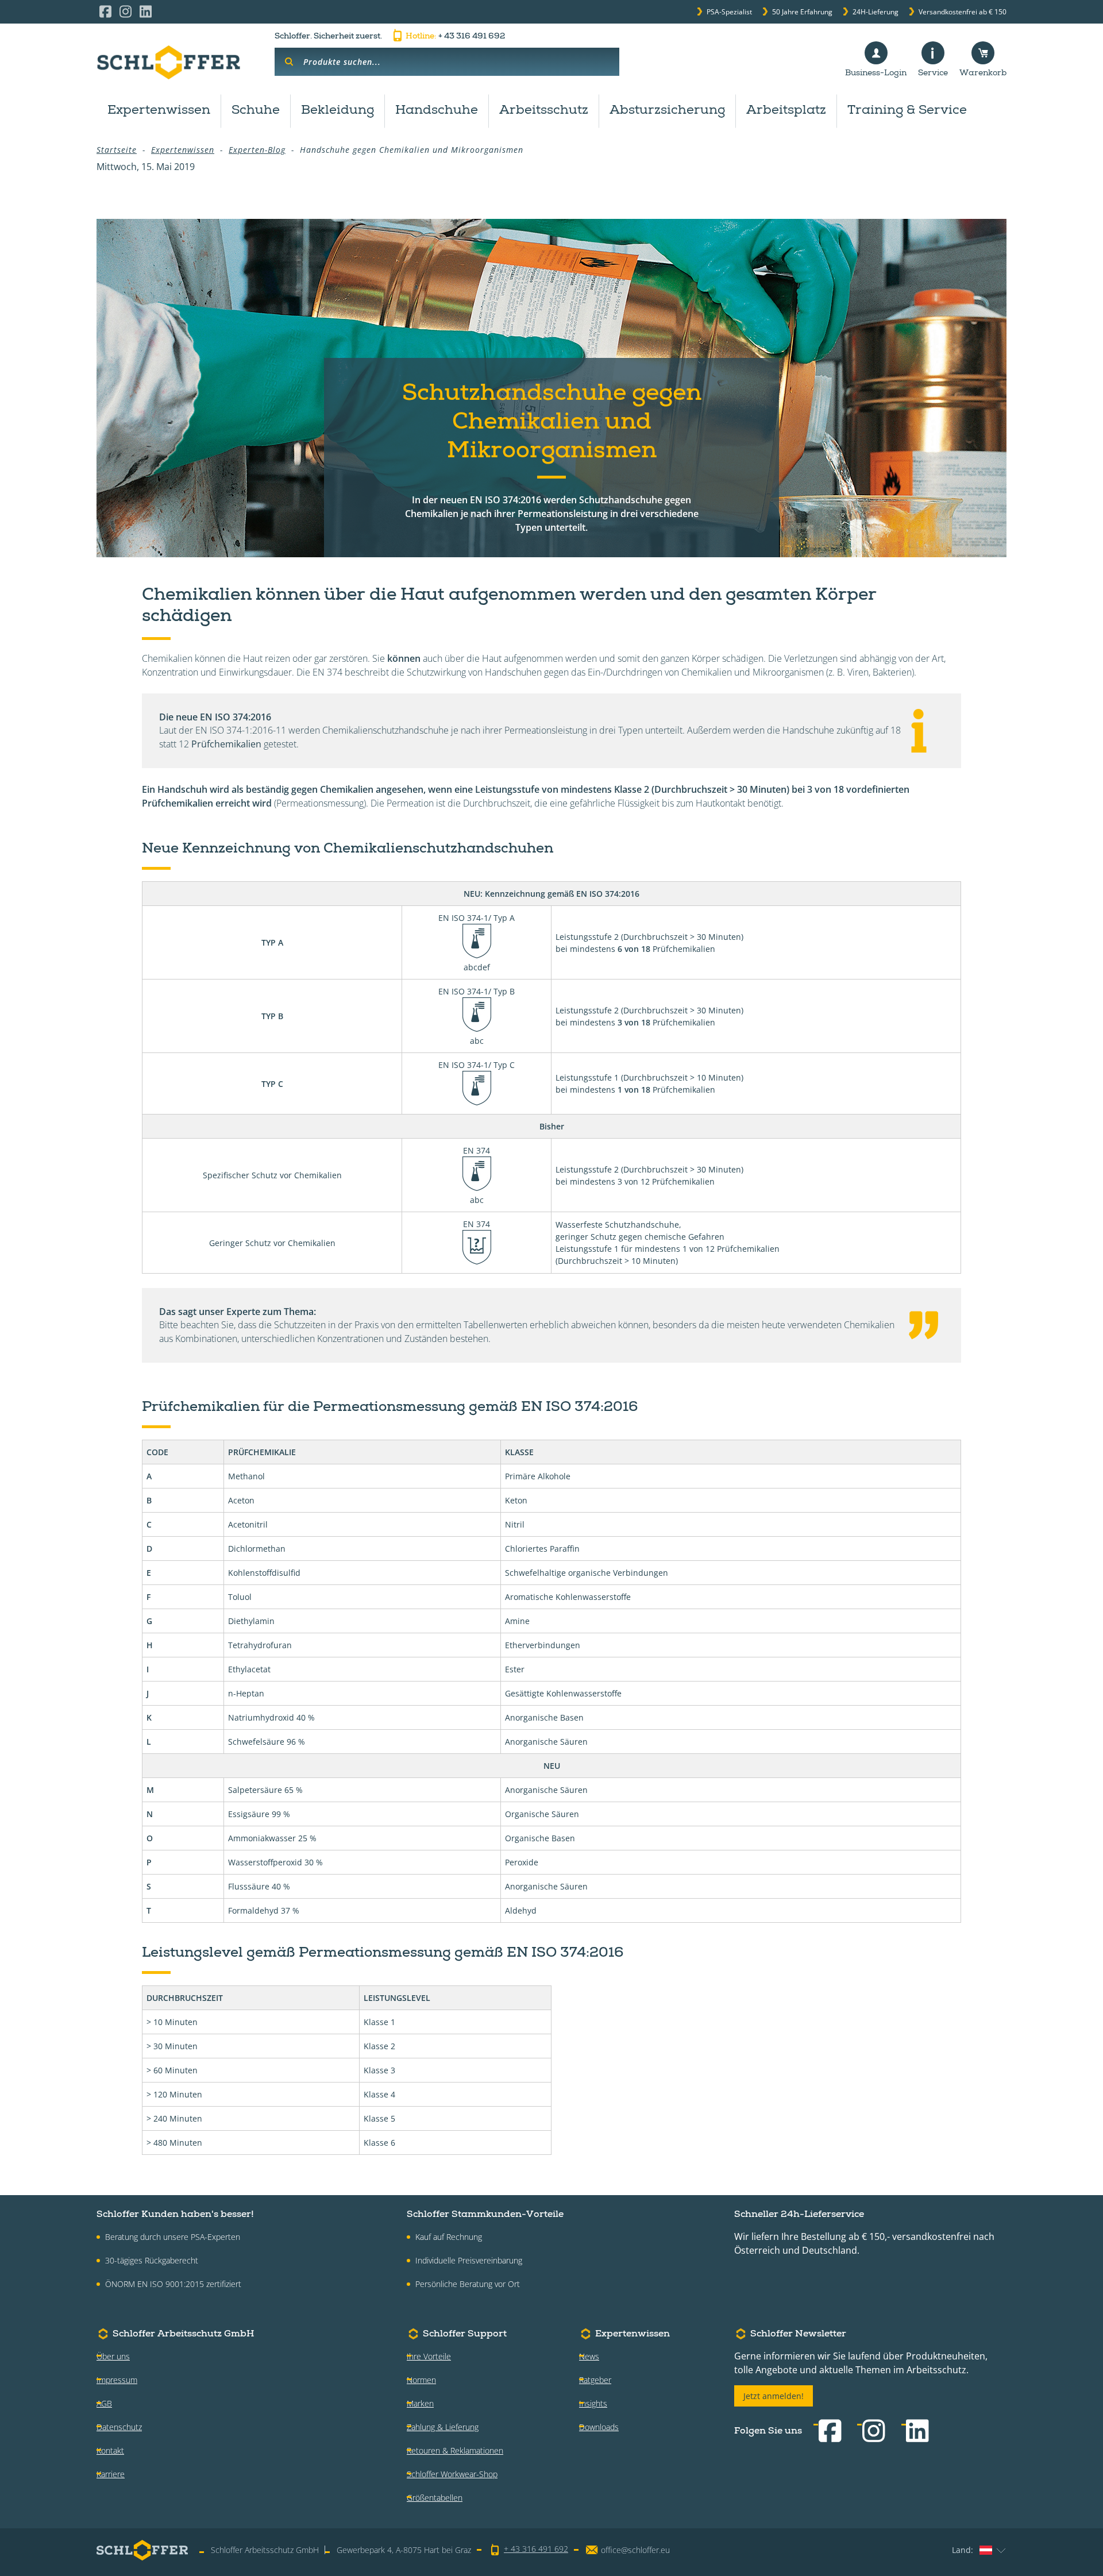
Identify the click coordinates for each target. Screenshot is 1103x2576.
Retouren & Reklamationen (455, 2450)
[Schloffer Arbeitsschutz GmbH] (168, 62)
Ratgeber (595, 2380)
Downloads (599, 2427)
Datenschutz (119, 2427)
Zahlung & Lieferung (443, 2427)
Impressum (117, 2380)
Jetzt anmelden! (774, 2396)
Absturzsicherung (667, 111)
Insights (593, 2403)
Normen (421, 2380)
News (589, 2356)
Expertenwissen (159, 111)
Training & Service (907, 111)
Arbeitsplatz (786, 111)
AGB (104, 2403)
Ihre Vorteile (429, 2356)
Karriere (111, 2474)
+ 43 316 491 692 (455, 37)
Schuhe (256, 111)
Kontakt (110, 2450)
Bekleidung (338, 111)
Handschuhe (437, 111)
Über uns (113, 2356)
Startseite (117, 150)
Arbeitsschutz (544, 111)
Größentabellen (435, 2498)
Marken (420, 2403)
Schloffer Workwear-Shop (452, 2474)
